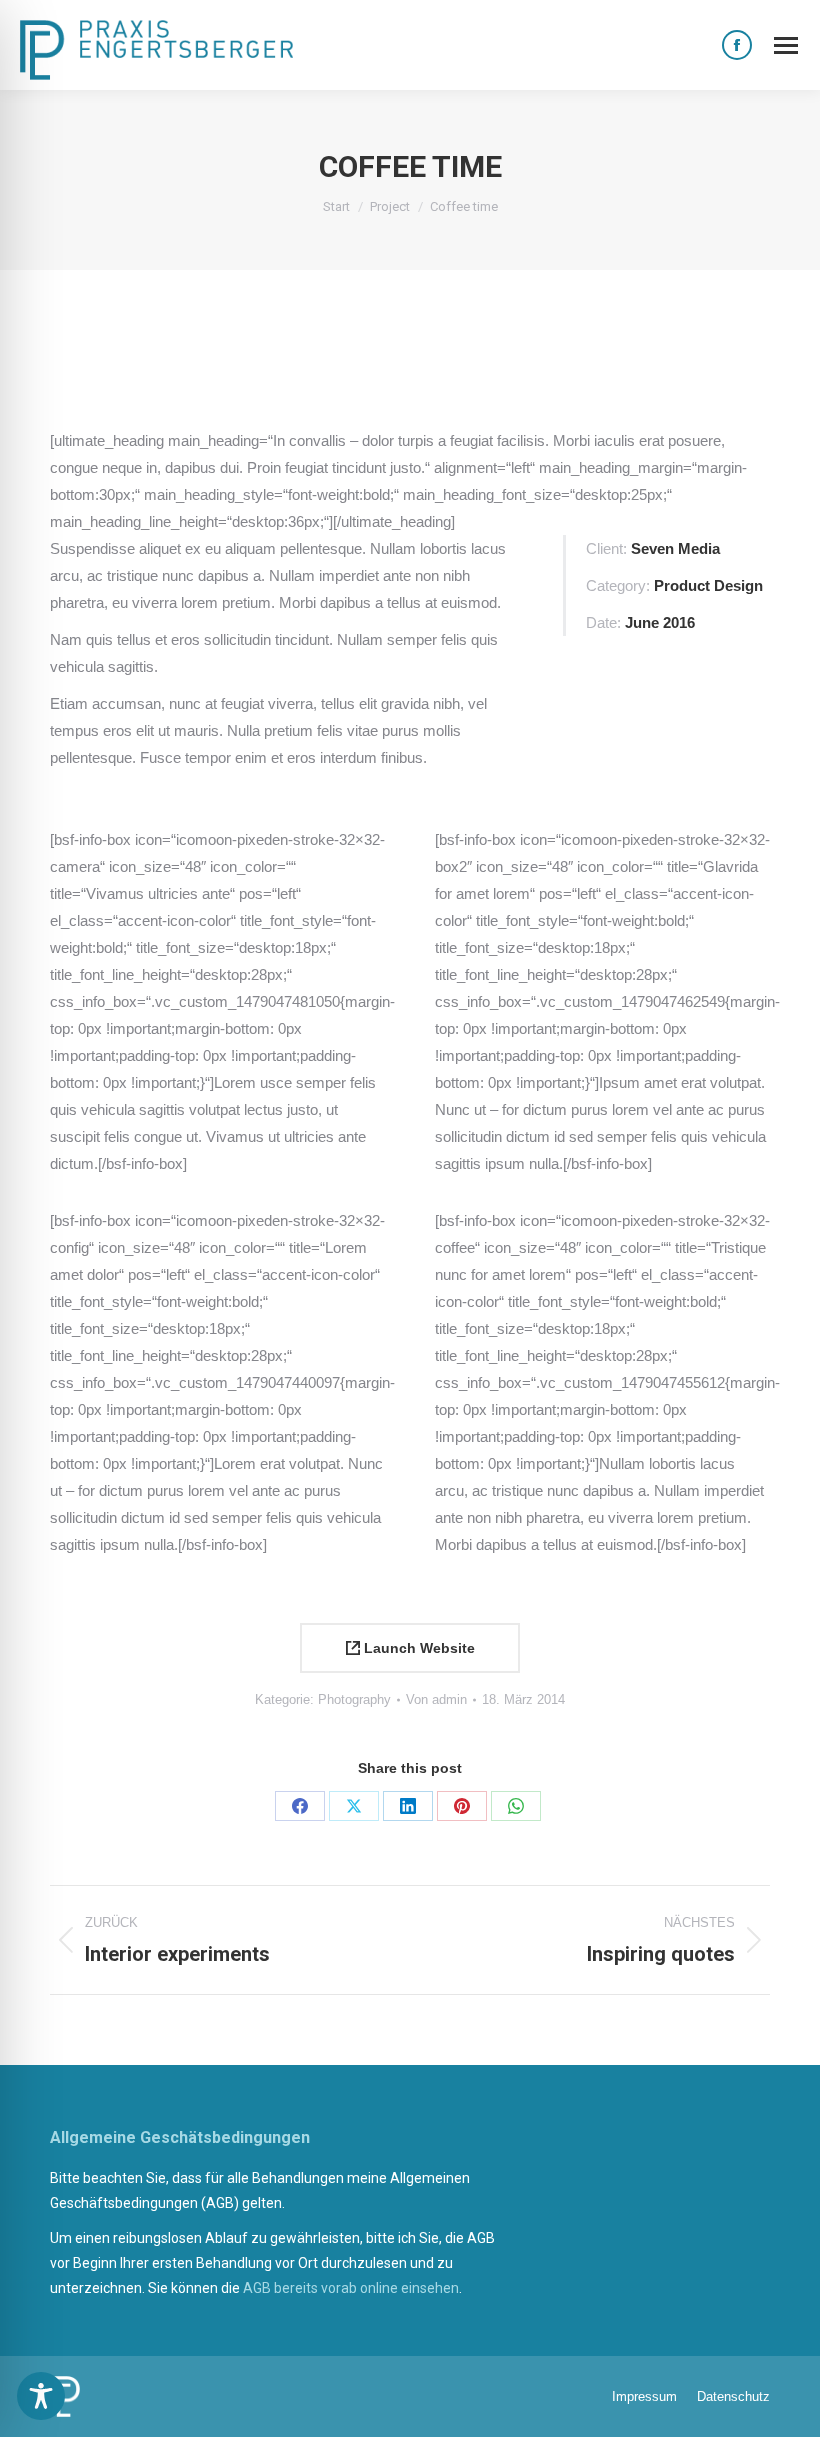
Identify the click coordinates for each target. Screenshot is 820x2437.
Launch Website (417, 1648)
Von (436, 1699)
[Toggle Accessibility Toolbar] (41, 2396)
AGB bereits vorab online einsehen (351, 2288)
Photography (354, 1699)
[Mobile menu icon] (786, 45)
